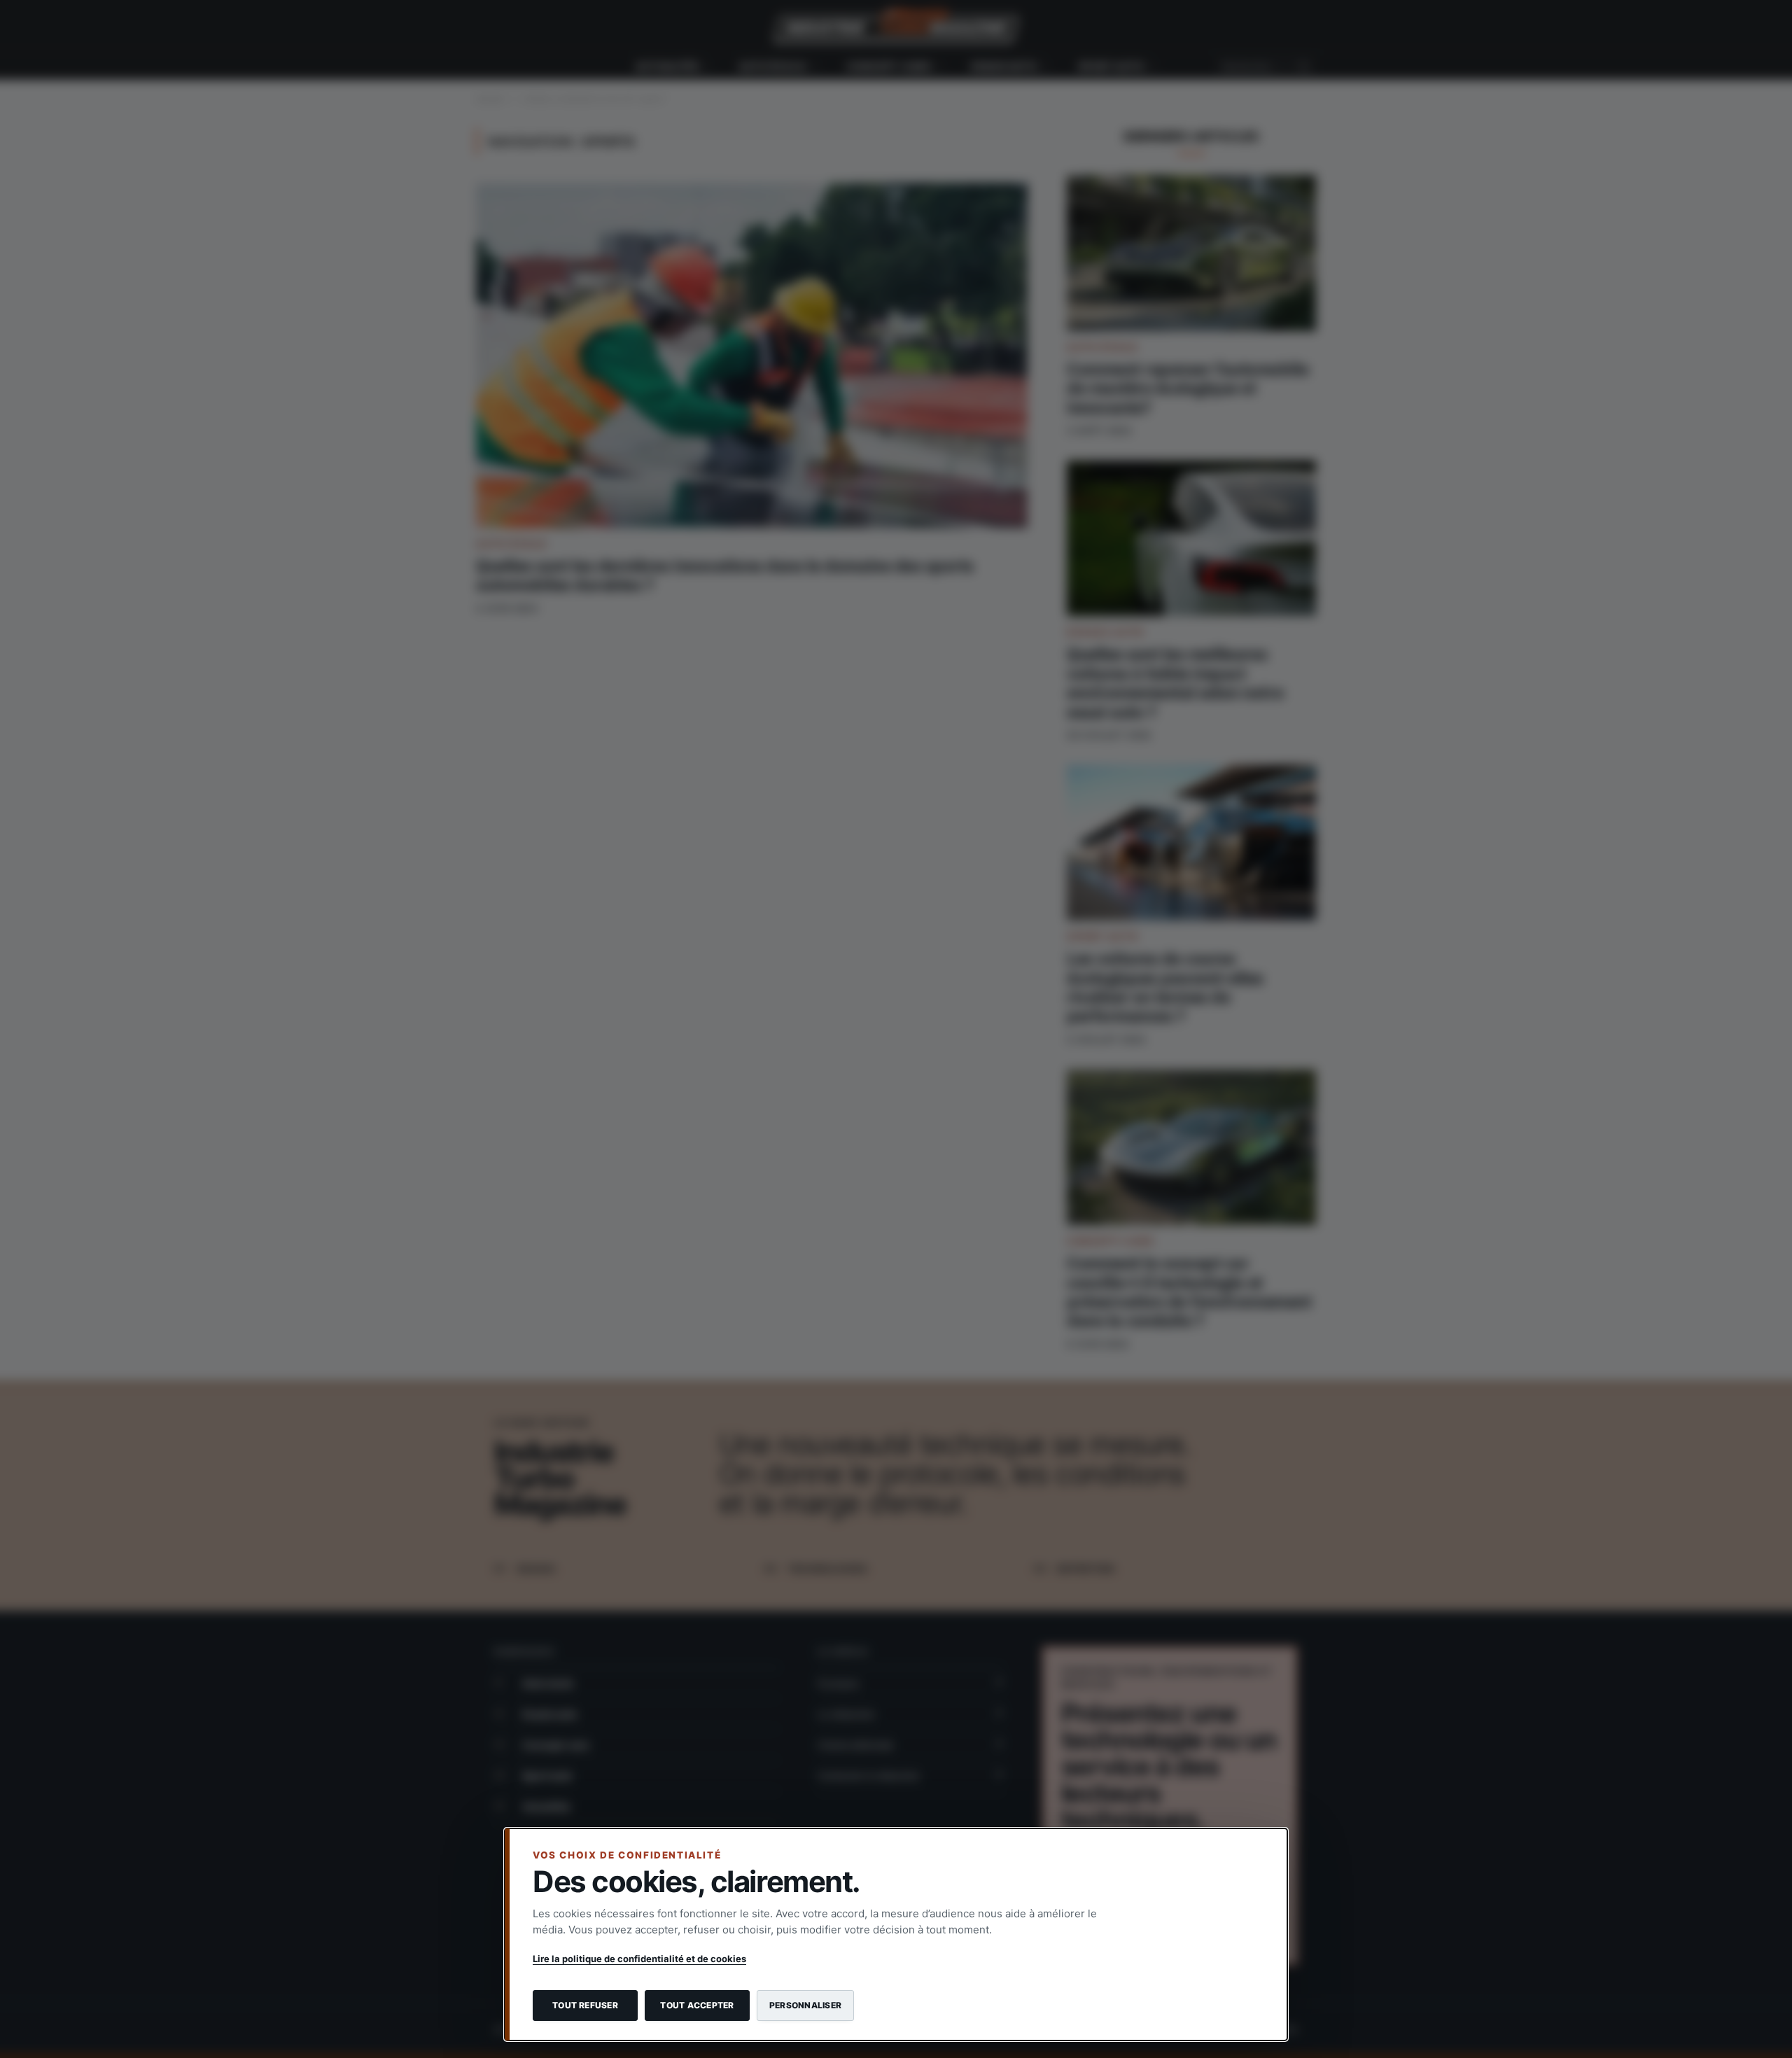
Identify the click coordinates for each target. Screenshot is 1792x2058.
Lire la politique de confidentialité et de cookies (639, 1959)
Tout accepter (697, 2005)
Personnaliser (805, 2005)
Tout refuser (585, 2005)
